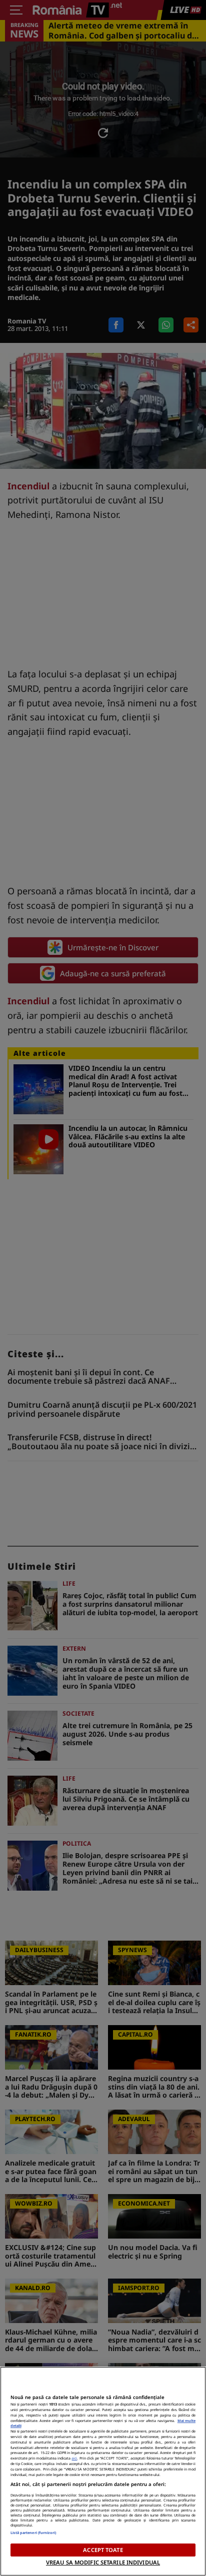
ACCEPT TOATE (103, 2550)
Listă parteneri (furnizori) (33, 2533)
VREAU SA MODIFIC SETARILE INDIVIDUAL (103, 2562)
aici (74, 2458)
